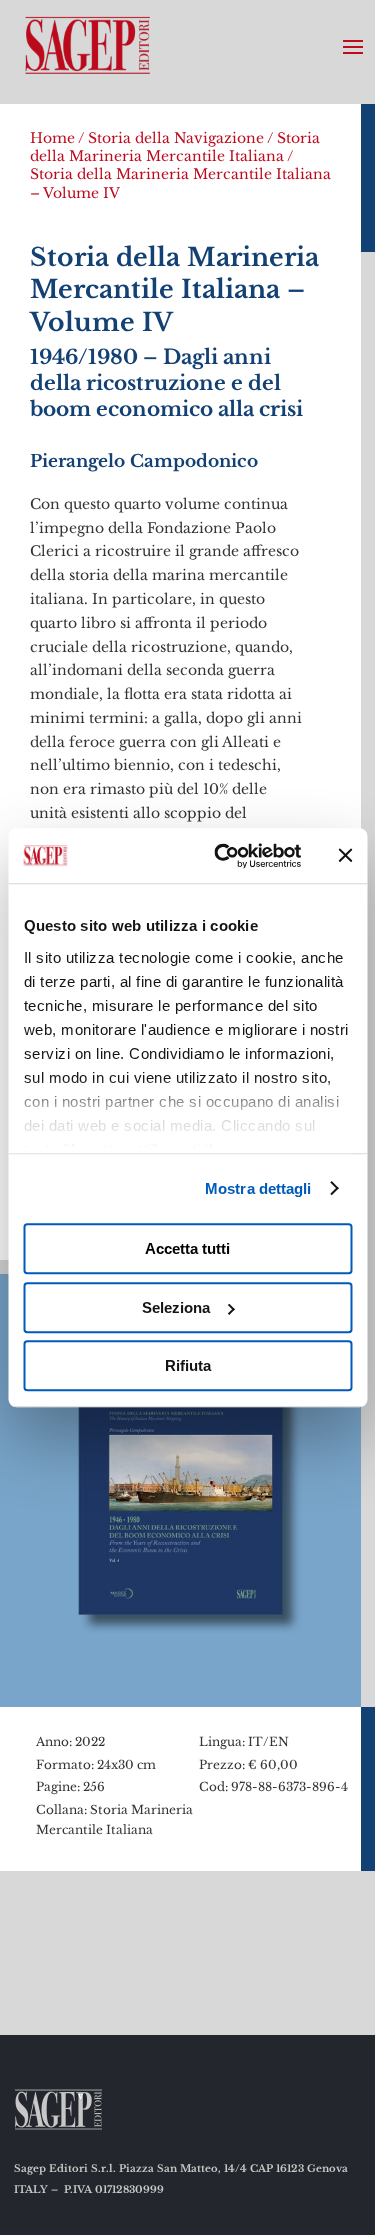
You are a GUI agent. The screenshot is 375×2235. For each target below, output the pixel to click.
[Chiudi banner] (345, 856)
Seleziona (176, 1307)
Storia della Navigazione (176, 138)
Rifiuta (188, 1365)
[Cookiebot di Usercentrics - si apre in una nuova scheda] (223, 856)
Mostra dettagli (258, 1188)
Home (52, 138)
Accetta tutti (187, 1248)
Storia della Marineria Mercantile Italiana (175, 147)
